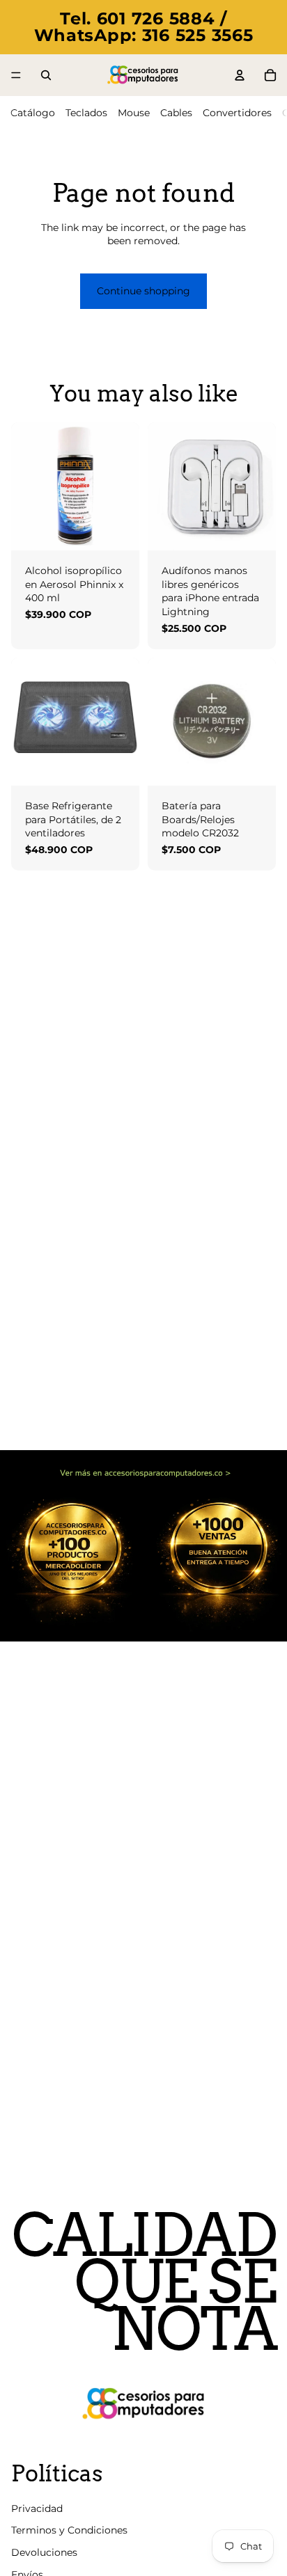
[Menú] (16, 75)
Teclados (86, 113)
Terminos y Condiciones (69, 2531)
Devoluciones (44, 2552)
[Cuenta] (240, 75)
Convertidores (237, 113)
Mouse (134, 113)
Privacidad (37, 2509)
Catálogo (33, 113)
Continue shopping (143, 291)
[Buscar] (46, 75)
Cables (176, 113)
